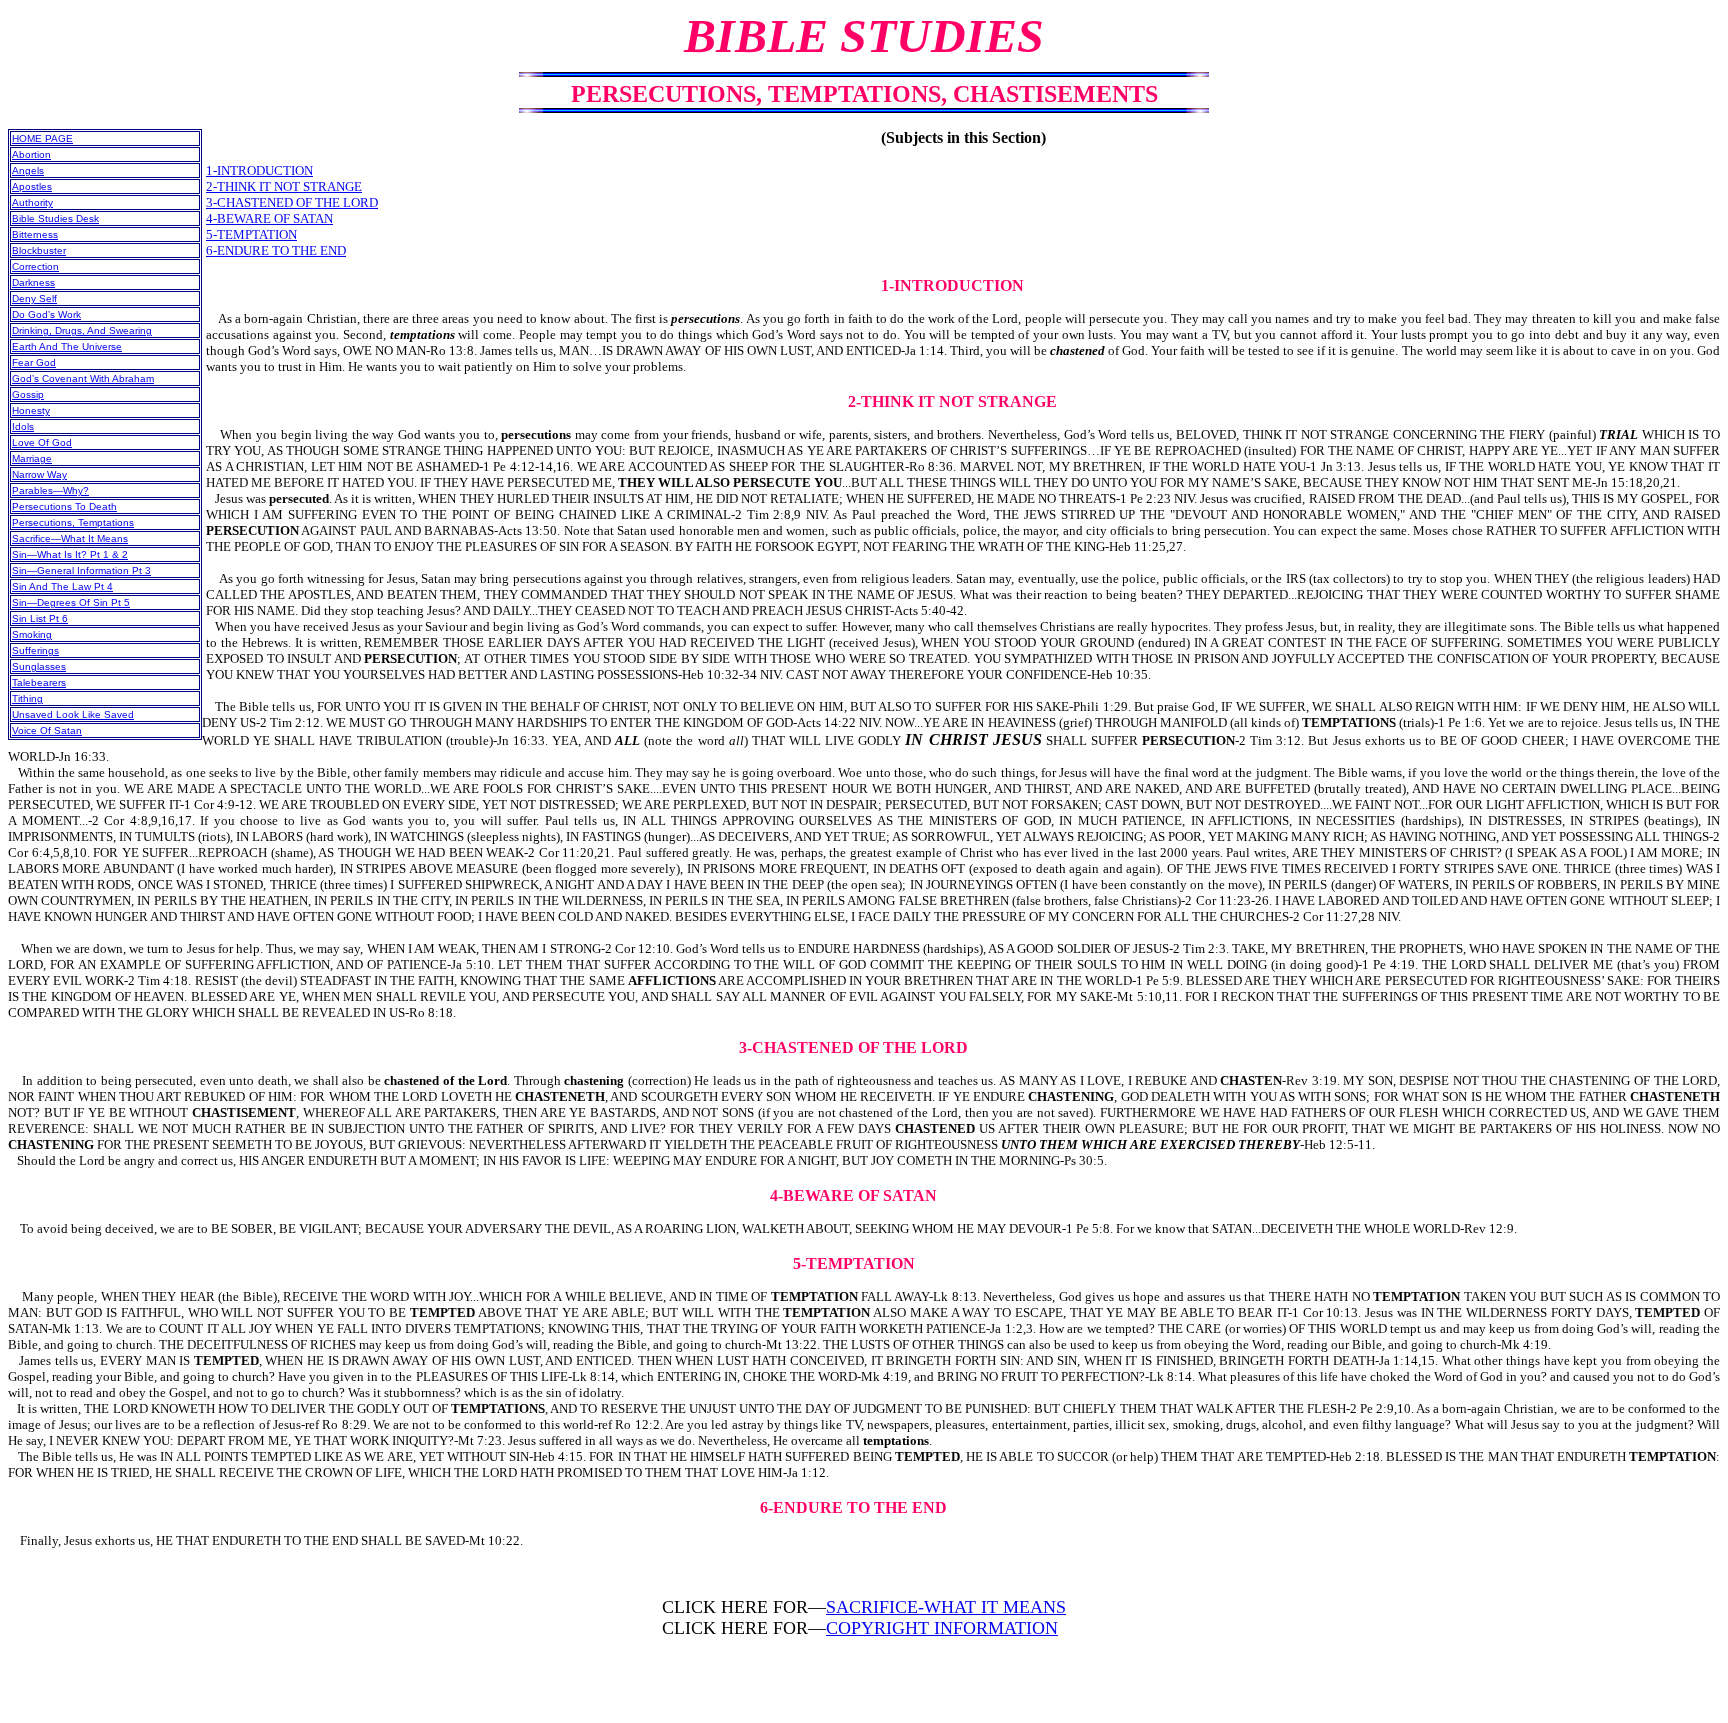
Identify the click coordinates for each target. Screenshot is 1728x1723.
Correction (35, 266)
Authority (32, 202)
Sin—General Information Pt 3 (81, 570)
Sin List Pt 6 (40, 618)
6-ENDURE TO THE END (276, 250)
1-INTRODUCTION (259, 170)
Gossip (28, 394)
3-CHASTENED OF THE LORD (292, 202)
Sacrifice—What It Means (70, 538)
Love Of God (42, 442)
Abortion (31, 154)
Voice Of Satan (47, 730)
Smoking (32, 634)
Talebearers (39, 682)
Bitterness (35, 234)
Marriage (32, 458)
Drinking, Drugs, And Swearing (82, 330)
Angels (28, 170)
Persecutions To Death (64, 506)
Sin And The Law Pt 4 (62, 586)
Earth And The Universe (67, 346)
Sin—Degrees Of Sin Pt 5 (71, 602)
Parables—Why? (50, 490)
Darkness (33, 282)
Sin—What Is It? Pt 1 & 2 (70, 554)
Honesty (31, 410)
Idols (23, 426)
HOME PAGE (42, 138)
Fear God (34, 362)
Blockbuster (39, 250)
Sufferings (35, 650)
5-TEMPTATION (251, 234)
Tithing (27, 698)
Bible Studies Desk (55, 218)
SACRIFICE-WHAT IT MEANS (946, 1607)
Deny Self (34, 298)
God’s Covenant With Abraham (83, 378)
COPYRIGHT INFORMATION (942, 1628)
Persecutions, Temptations (73, 522)
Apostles (32, 186)
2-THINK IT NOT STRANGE (284, 186)
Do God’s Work (46, 314)
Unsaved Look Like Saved (73, 714)
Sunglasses (39, 666)
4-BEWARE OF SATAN (269, 218)
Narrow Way (39, 474)
